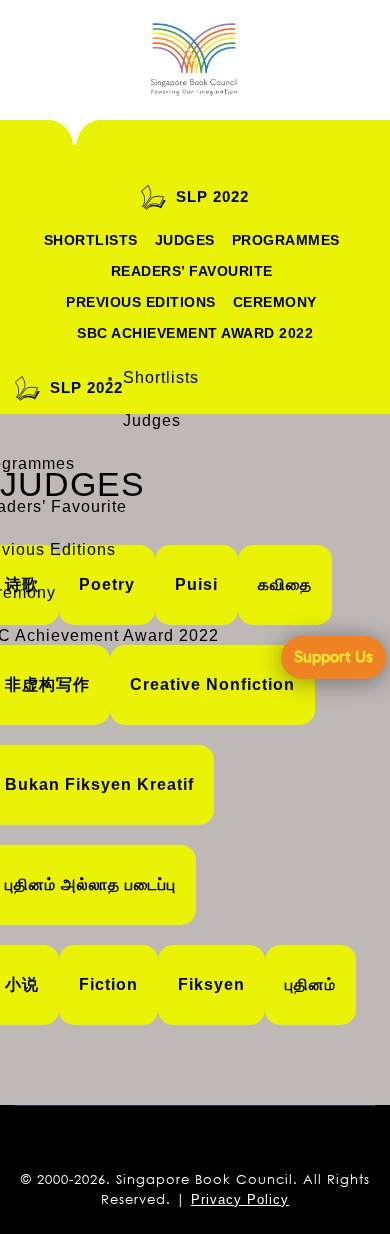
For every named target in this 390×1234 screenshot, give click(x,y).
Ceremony (275, 302)
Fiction (108, 984)
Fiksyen (211, 984)
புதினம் (310, 984)
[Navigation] (55, 60)
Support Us (333, 656)
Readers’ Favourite (192, 271)
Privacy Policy (240, 1199)
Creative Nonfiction (212, 684)
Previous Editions (141, 302)
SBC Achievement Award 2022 (195, 333)
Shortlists (91, 240)
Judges (185, 240)
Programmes (286, 240)
